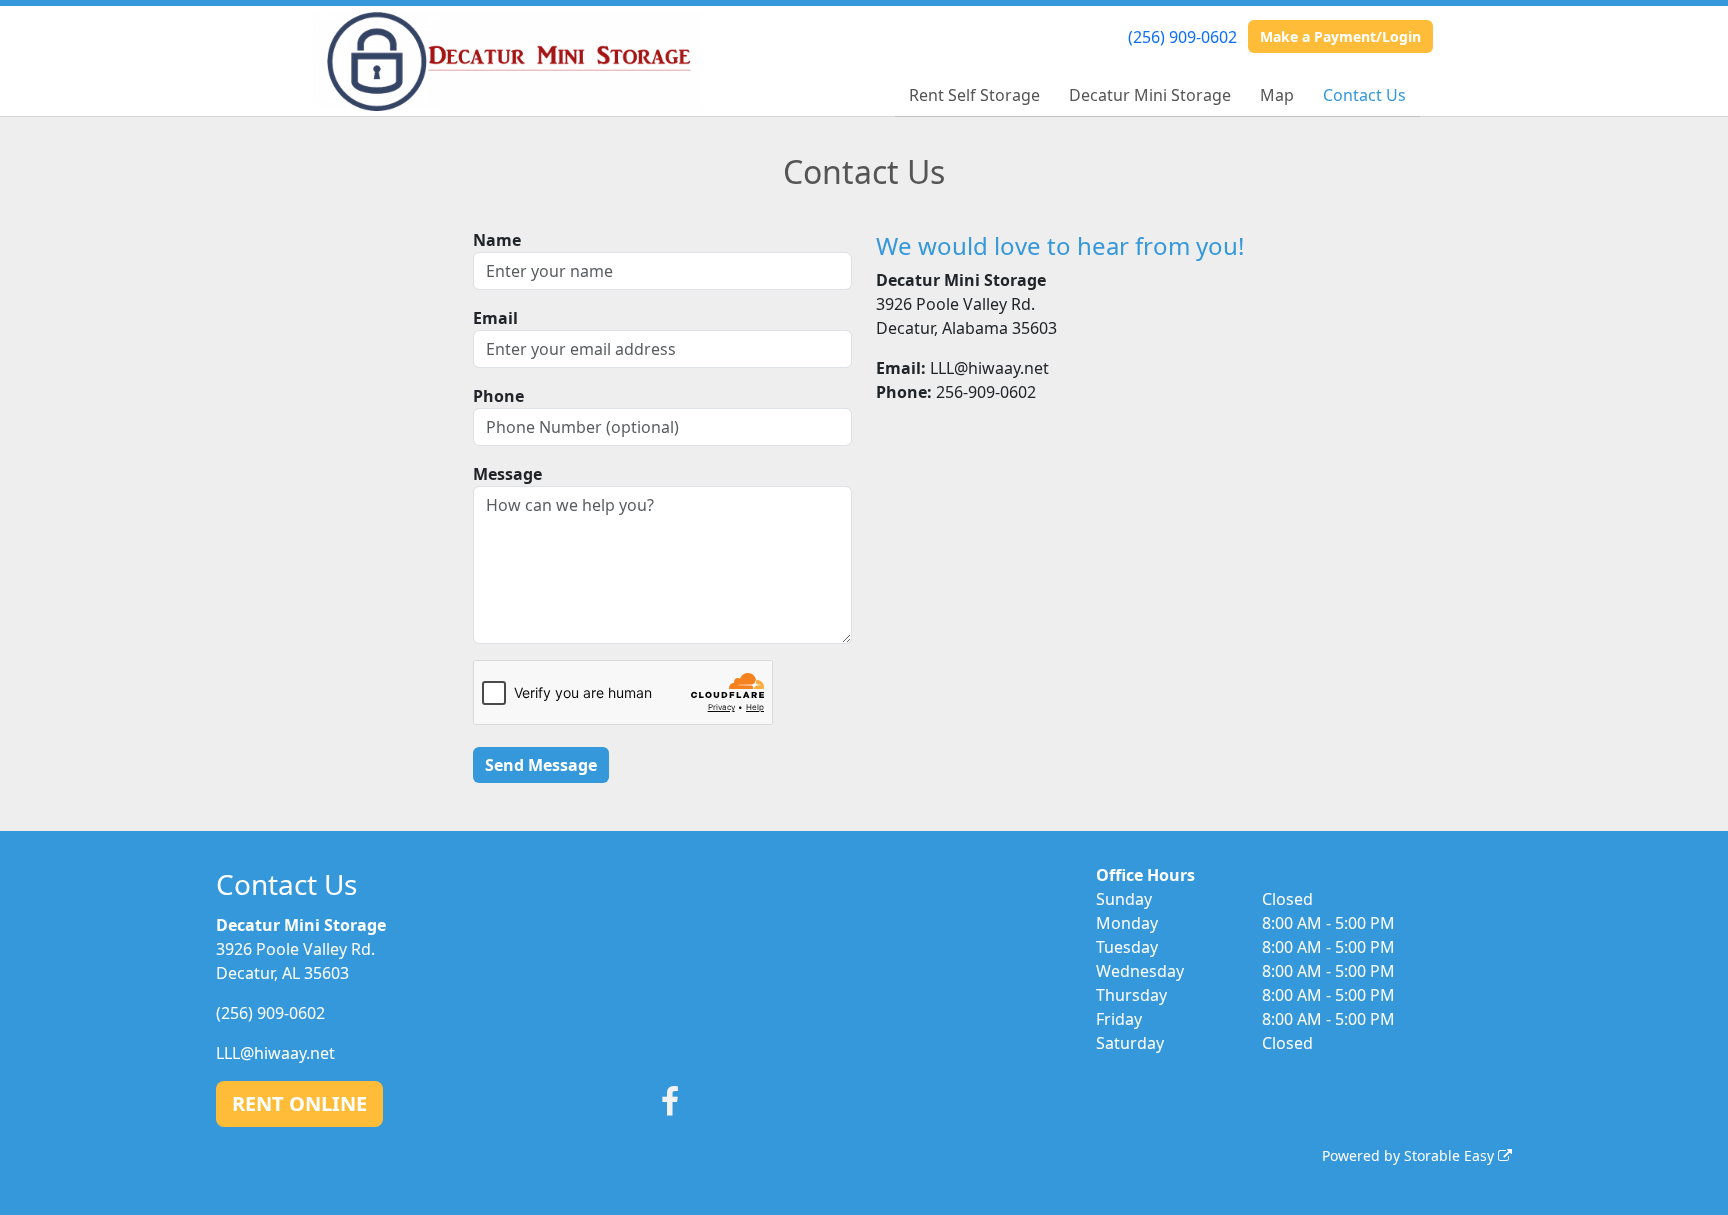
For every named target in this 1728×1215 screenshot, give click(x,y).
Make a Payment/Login (1340, 36)
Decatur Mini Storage (1150, 95)
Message (507, 474)
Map (1277, 95)
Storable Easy (1451, 1155)
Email (495, 318)
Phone (498, 396)
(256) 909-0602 (1182, 37)
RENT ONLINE (299, 1103)
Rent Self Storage (974, 95)
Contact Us (1364, 95)
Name (497, 240)
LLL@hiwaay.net (275, 1053)
